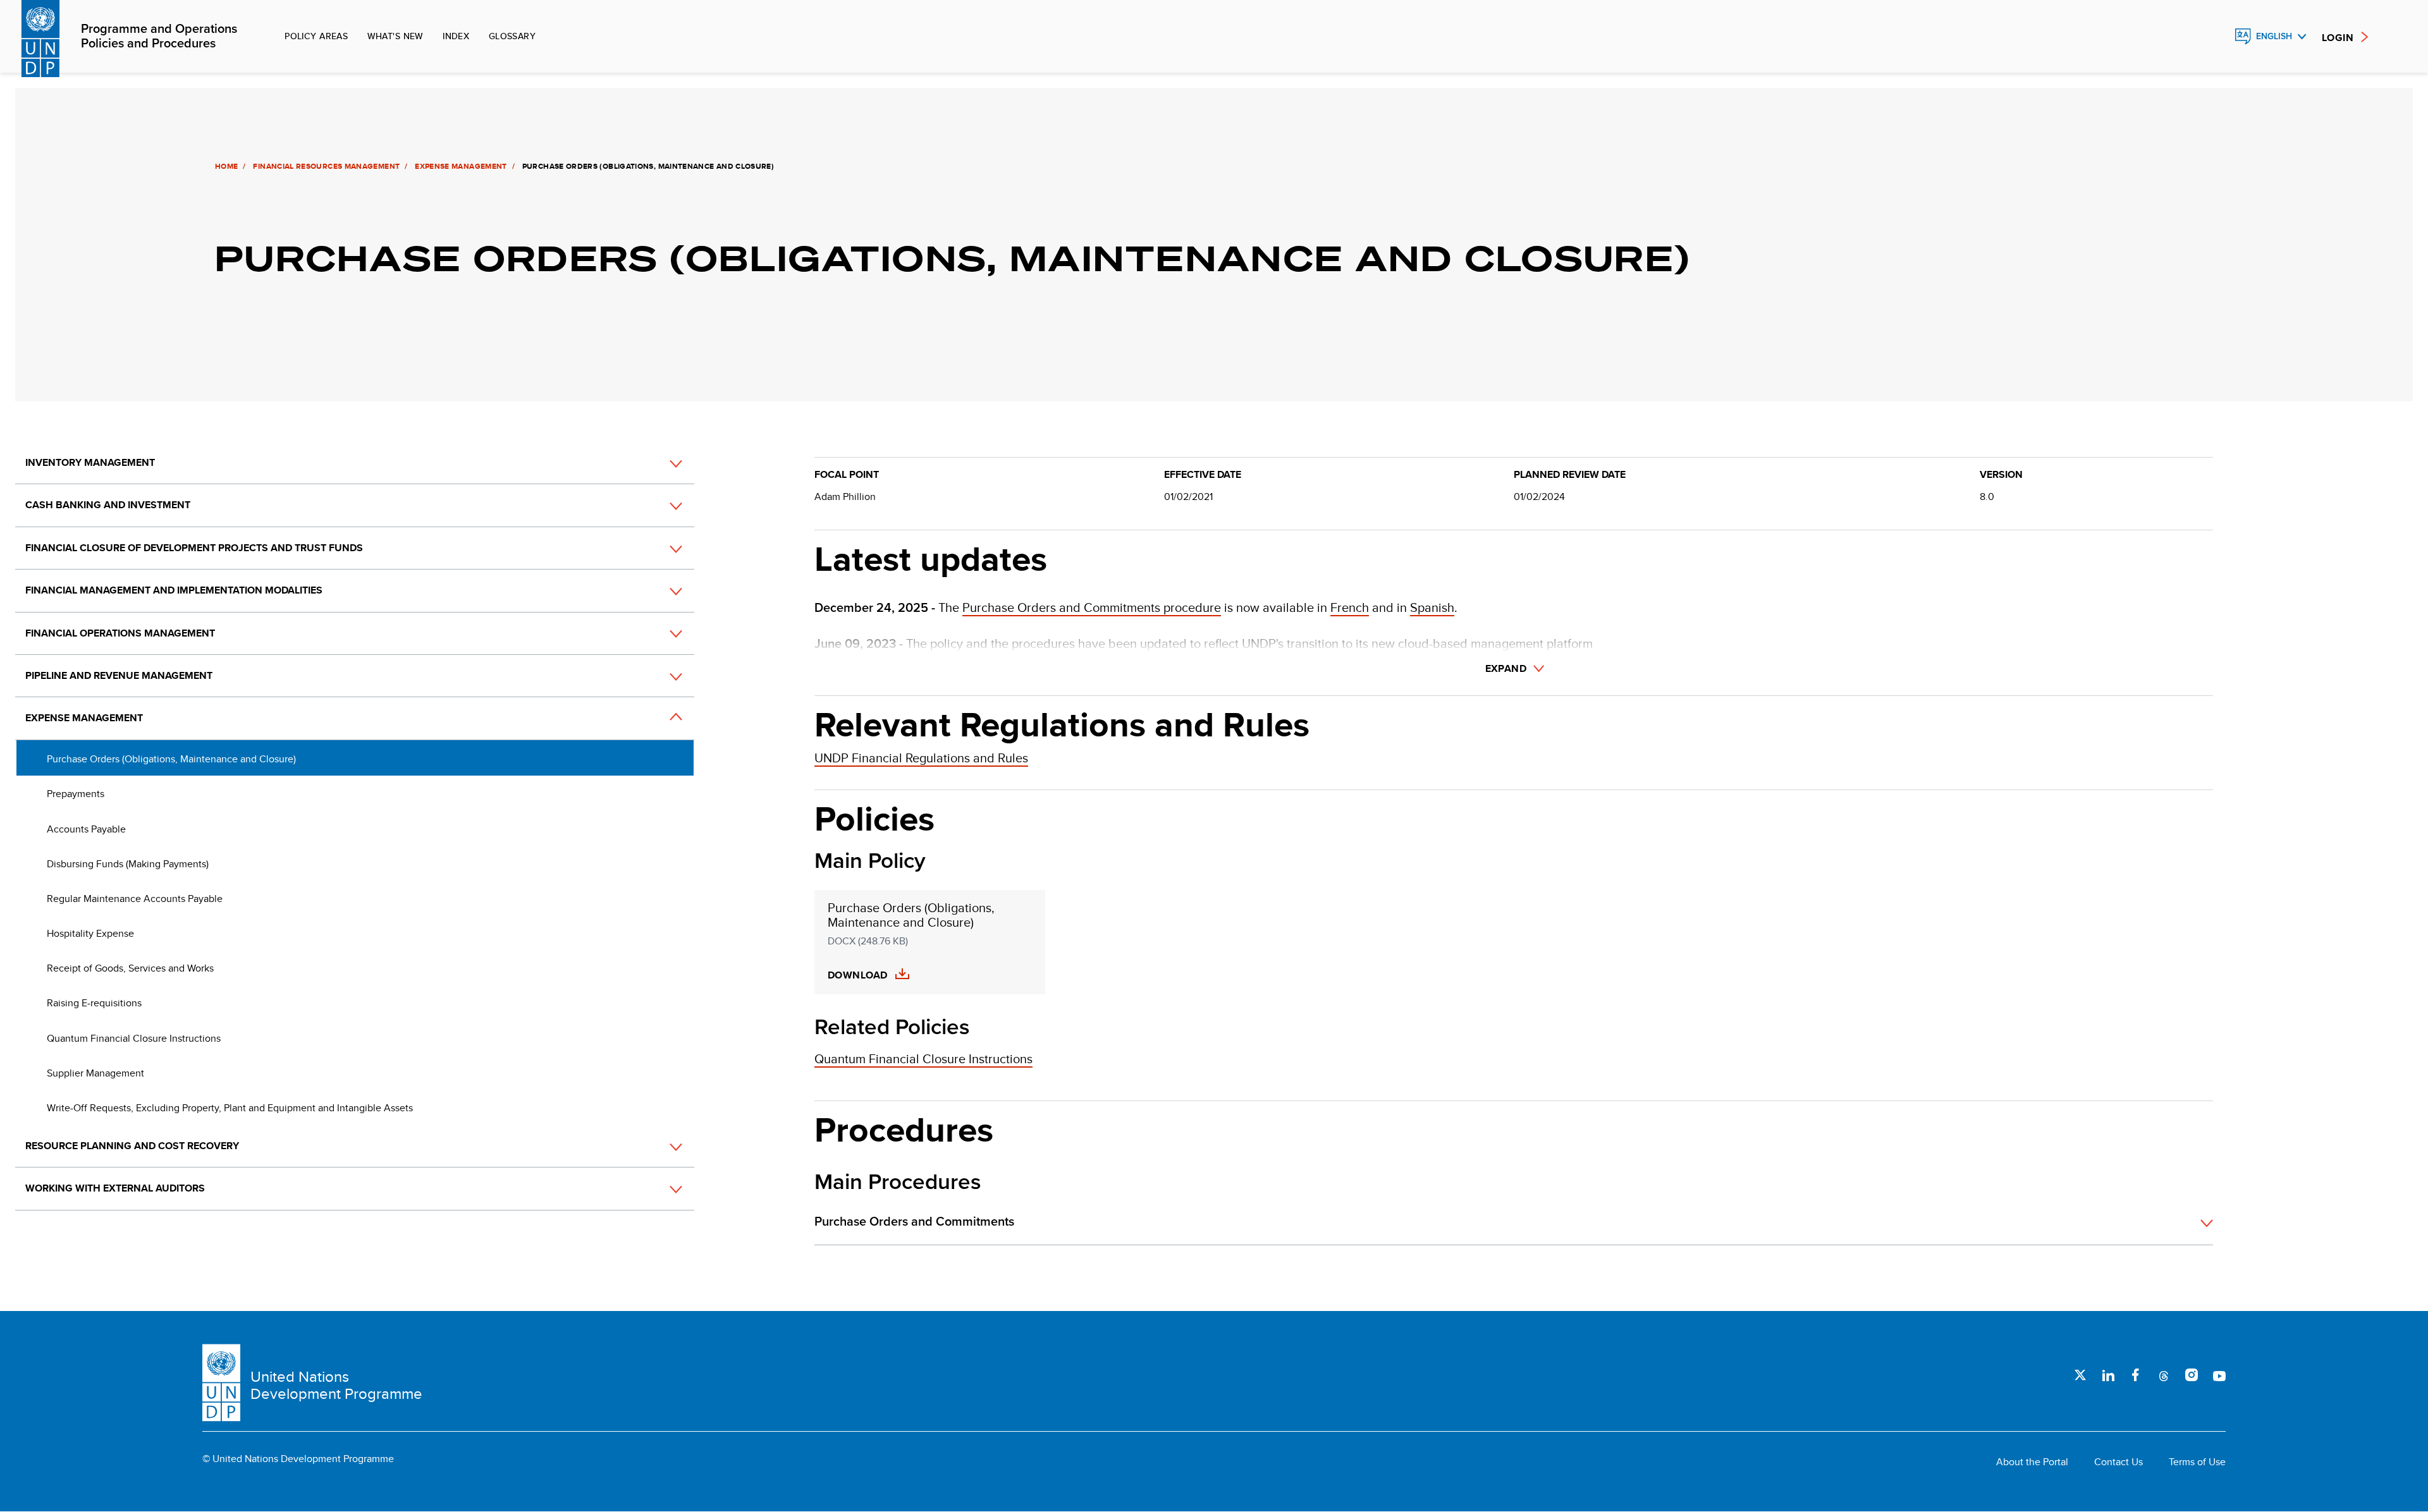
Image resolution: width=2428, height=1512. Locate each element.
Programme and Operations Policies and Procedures (159, 37)
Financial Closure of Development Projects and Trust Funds (194, 548)
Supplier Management (95, 1073)
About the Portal (2032, 1462)
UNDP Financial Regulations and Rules (921, 758)
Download (858, 975)
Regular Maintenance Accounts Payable (135, 899)
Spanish (1432, 607)
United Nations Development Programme (336, 1385)
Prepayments (76, 794)
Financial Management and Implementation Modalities (174, 590)
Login (2338, 38)
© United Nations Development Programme (298, 1459)
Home (226, 166)
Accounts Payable (86, 829)
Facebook (2136, 1375)
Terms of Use (2197, 1462)
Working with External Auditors (115, 1188)
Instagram (2192, 1375)
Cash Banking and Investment (108, 505)
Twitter (2080, 1375)
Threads (2164, 1375)
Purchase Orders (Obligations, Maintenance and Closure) (171, 759)
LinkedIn (2108, 1375)
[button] (662, 463)
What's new (395, 36)
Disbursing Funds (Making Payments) (128, 864)
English (2274, 36)
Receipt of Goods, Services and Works (130, 968)
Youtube (2219, 1375)
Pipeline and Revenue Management (119, 675)
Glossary (512, 36)
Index (456, 36)
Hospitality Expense (90, 933)
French (1350, 607)
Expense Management (461, 166)
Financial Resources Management (326, 166)
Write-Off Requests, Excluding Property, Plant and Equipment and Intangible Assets (230, 1108)
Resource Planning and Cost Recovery (132, 1146)
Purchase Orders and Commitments (914, 1222)
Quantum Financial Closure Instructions (134, 1038)
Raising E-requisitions (94, 1003)
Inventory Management (90, 462)
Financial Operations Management (120, 633)
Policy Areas (316, 36)
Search (2216, 37)
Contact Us (2118, 1462)
